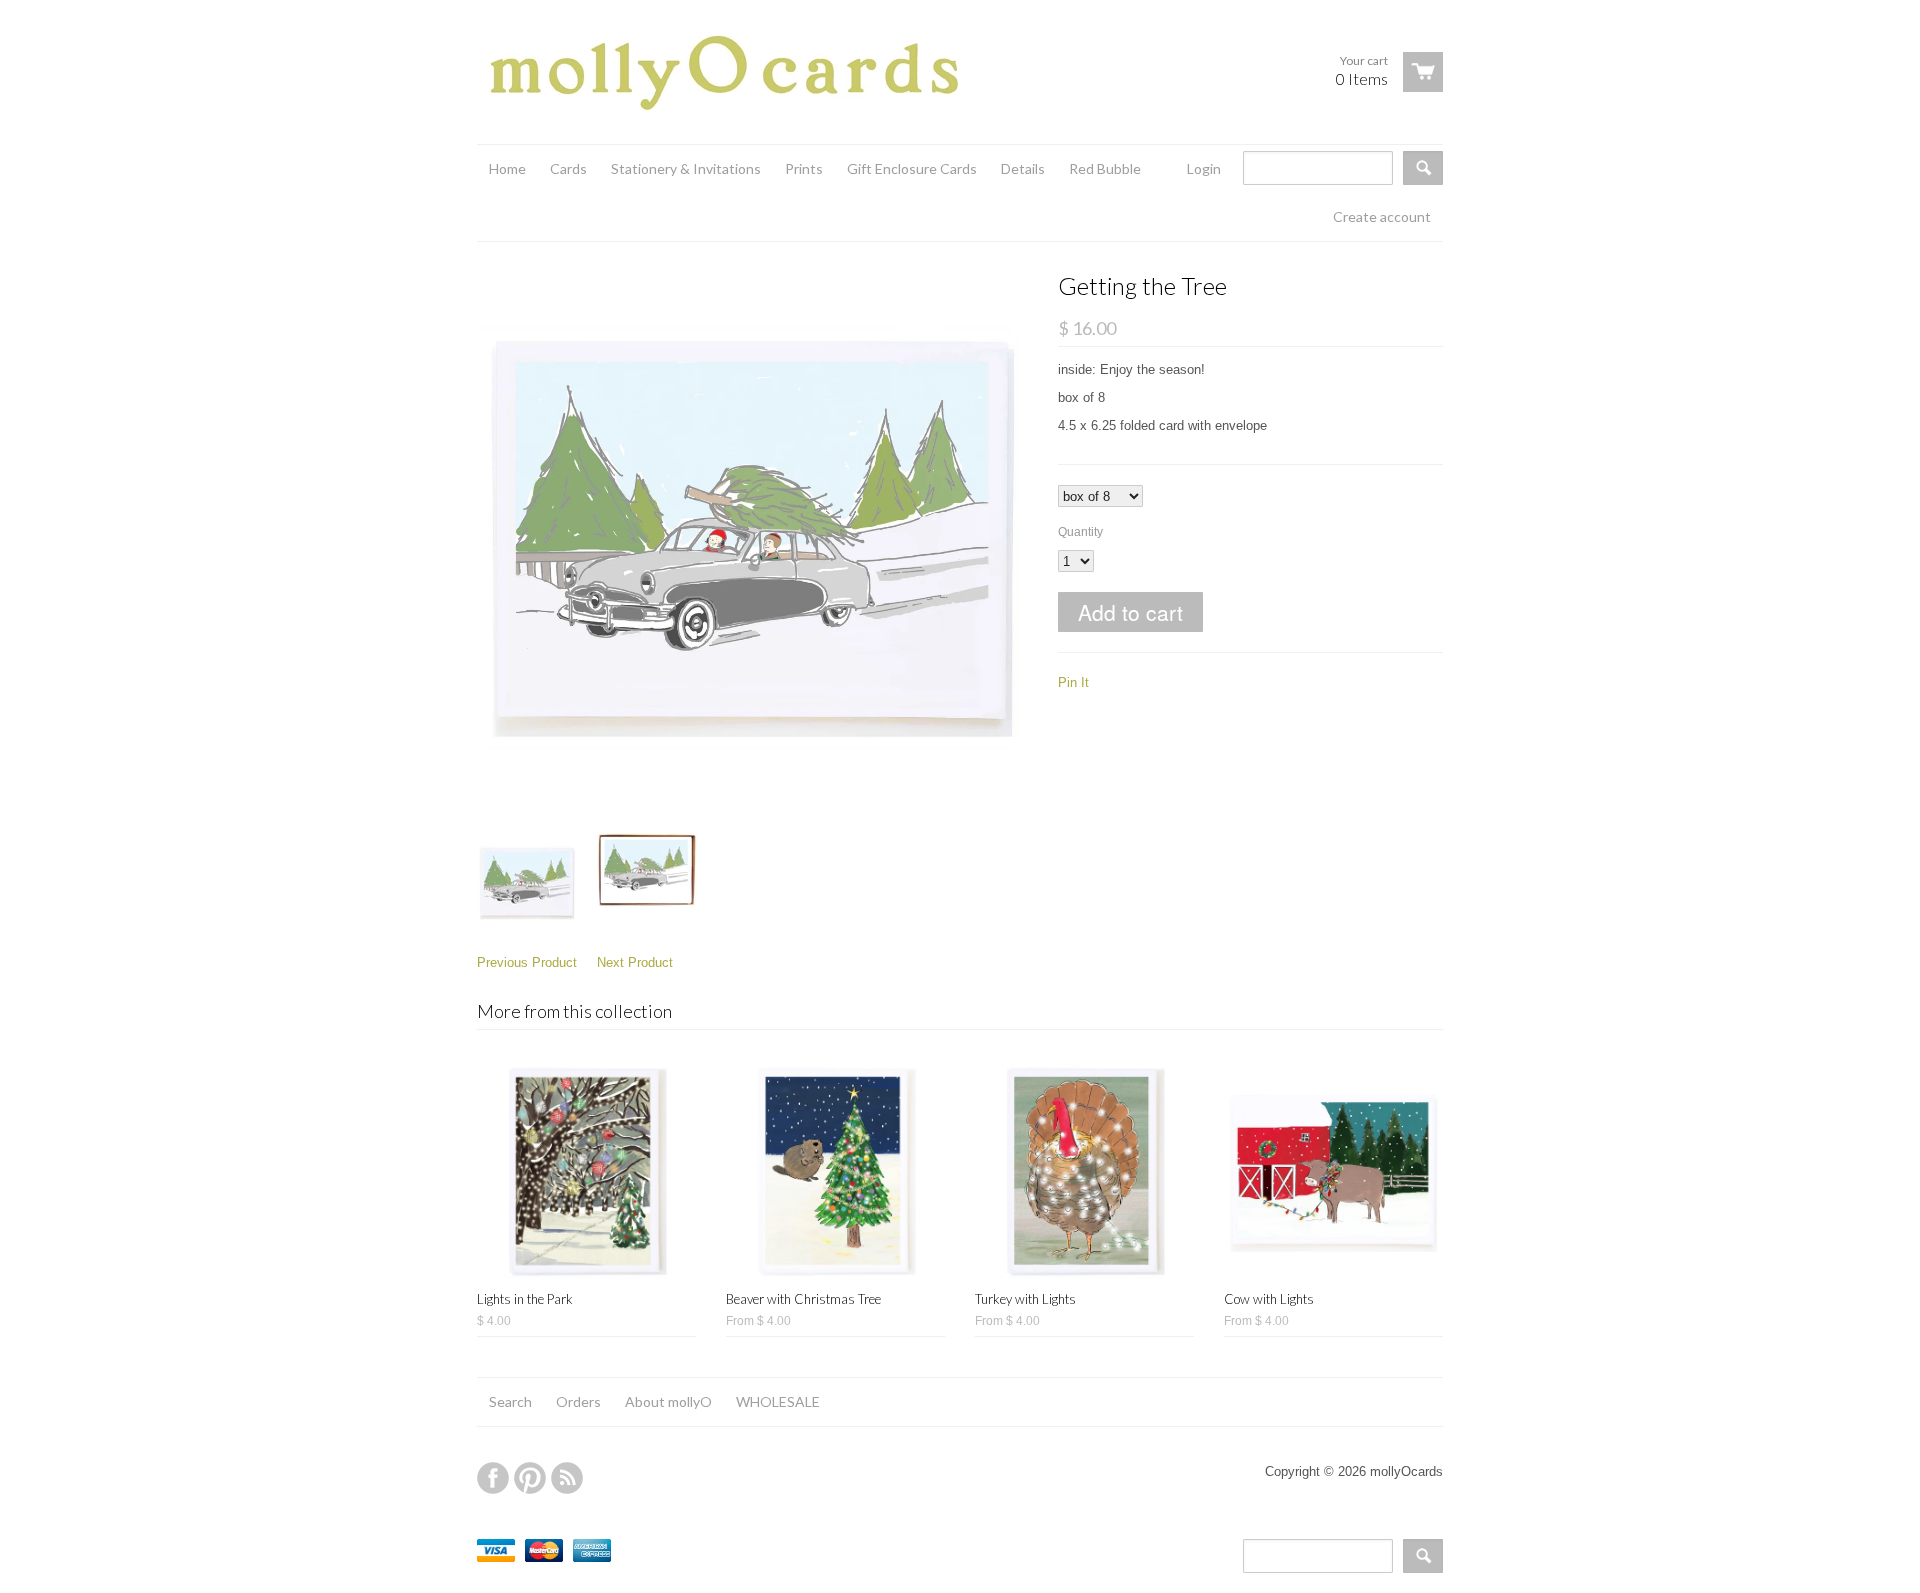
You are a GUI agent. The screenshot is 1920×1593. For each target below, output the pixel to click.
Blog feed (567, 1478)
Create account (1382, 216)
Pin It (1073, 682)
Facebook (493, 1478)
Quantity (1080, 532)
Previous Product (527, 962)
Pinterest (530, 1478)
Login (1204, 168)
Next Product (635, 962)
